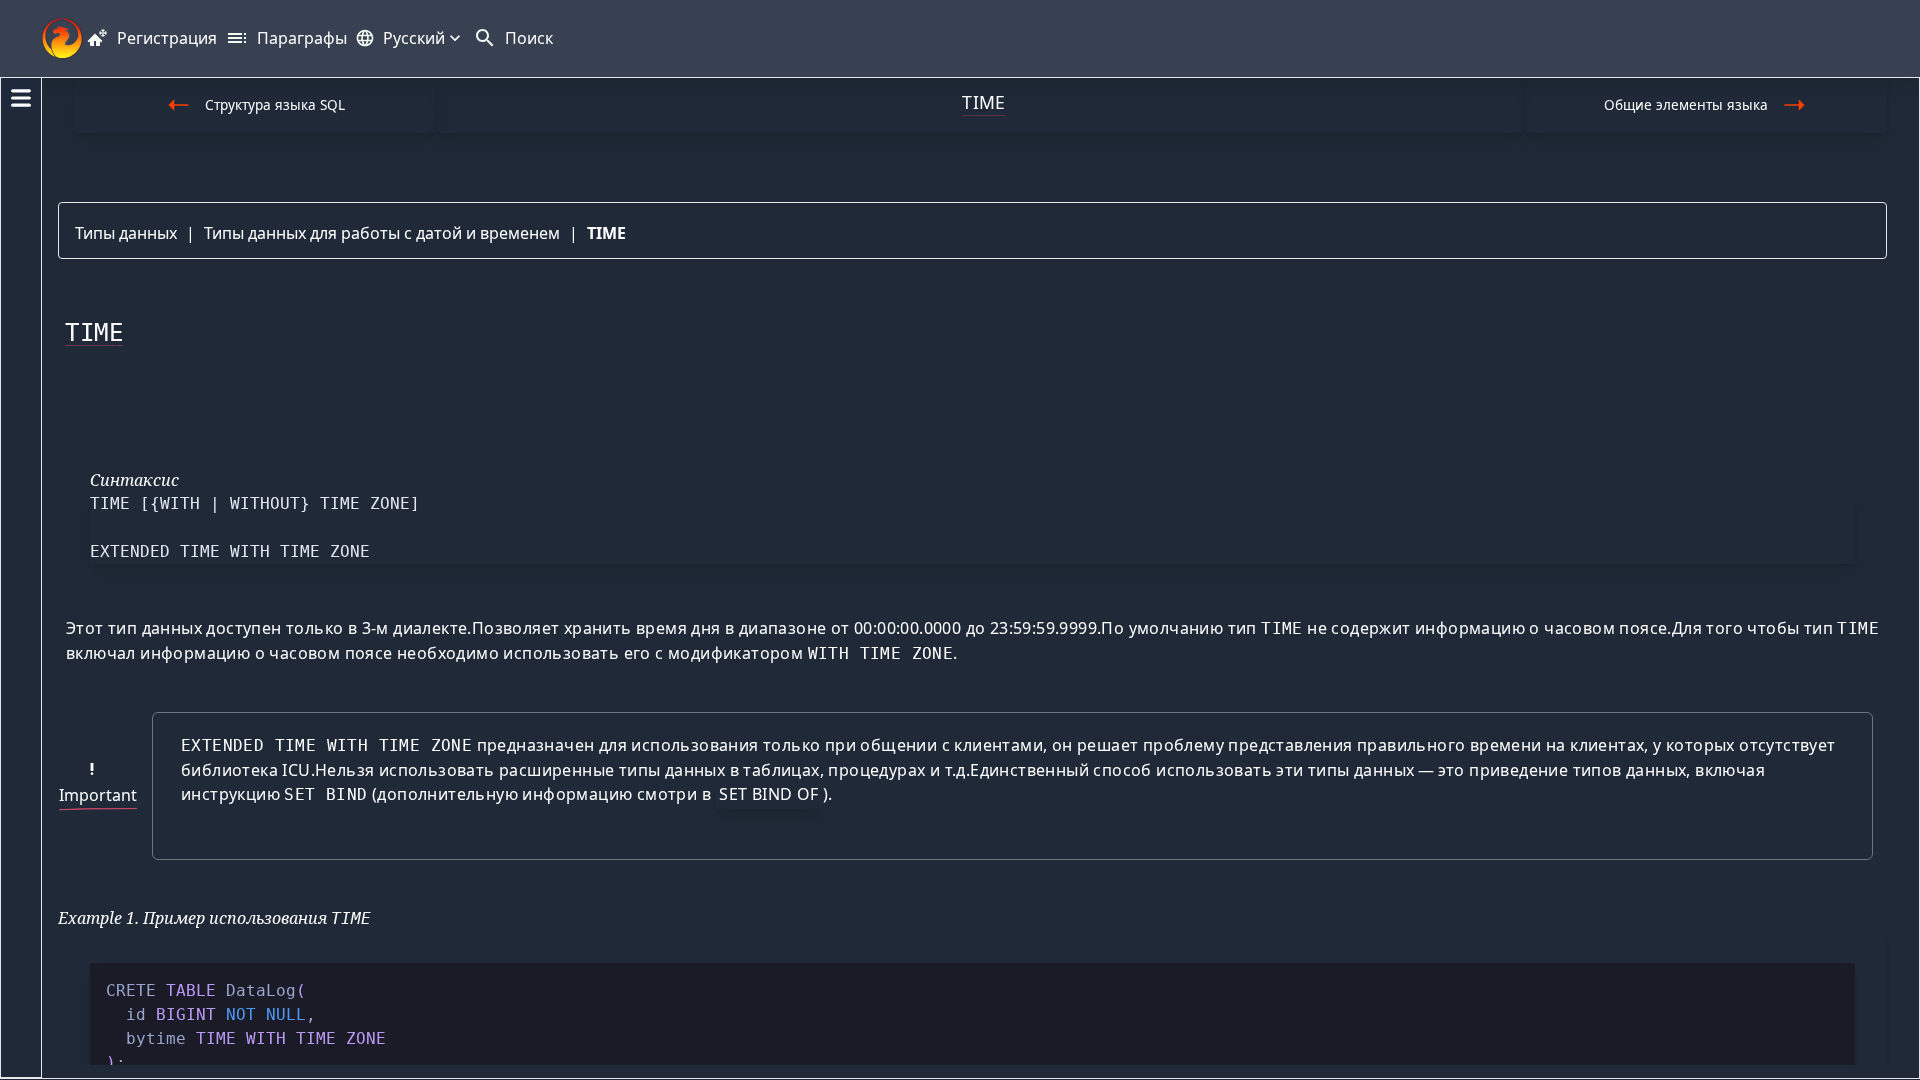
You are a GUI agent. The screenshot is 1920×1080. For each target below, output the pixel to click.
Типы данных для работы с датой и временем (382, 233)
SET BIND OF (768, 794)
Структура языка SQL (275, 104)
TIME (606, 233)
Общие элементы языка (1686, 104)
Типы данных (126, 233)
